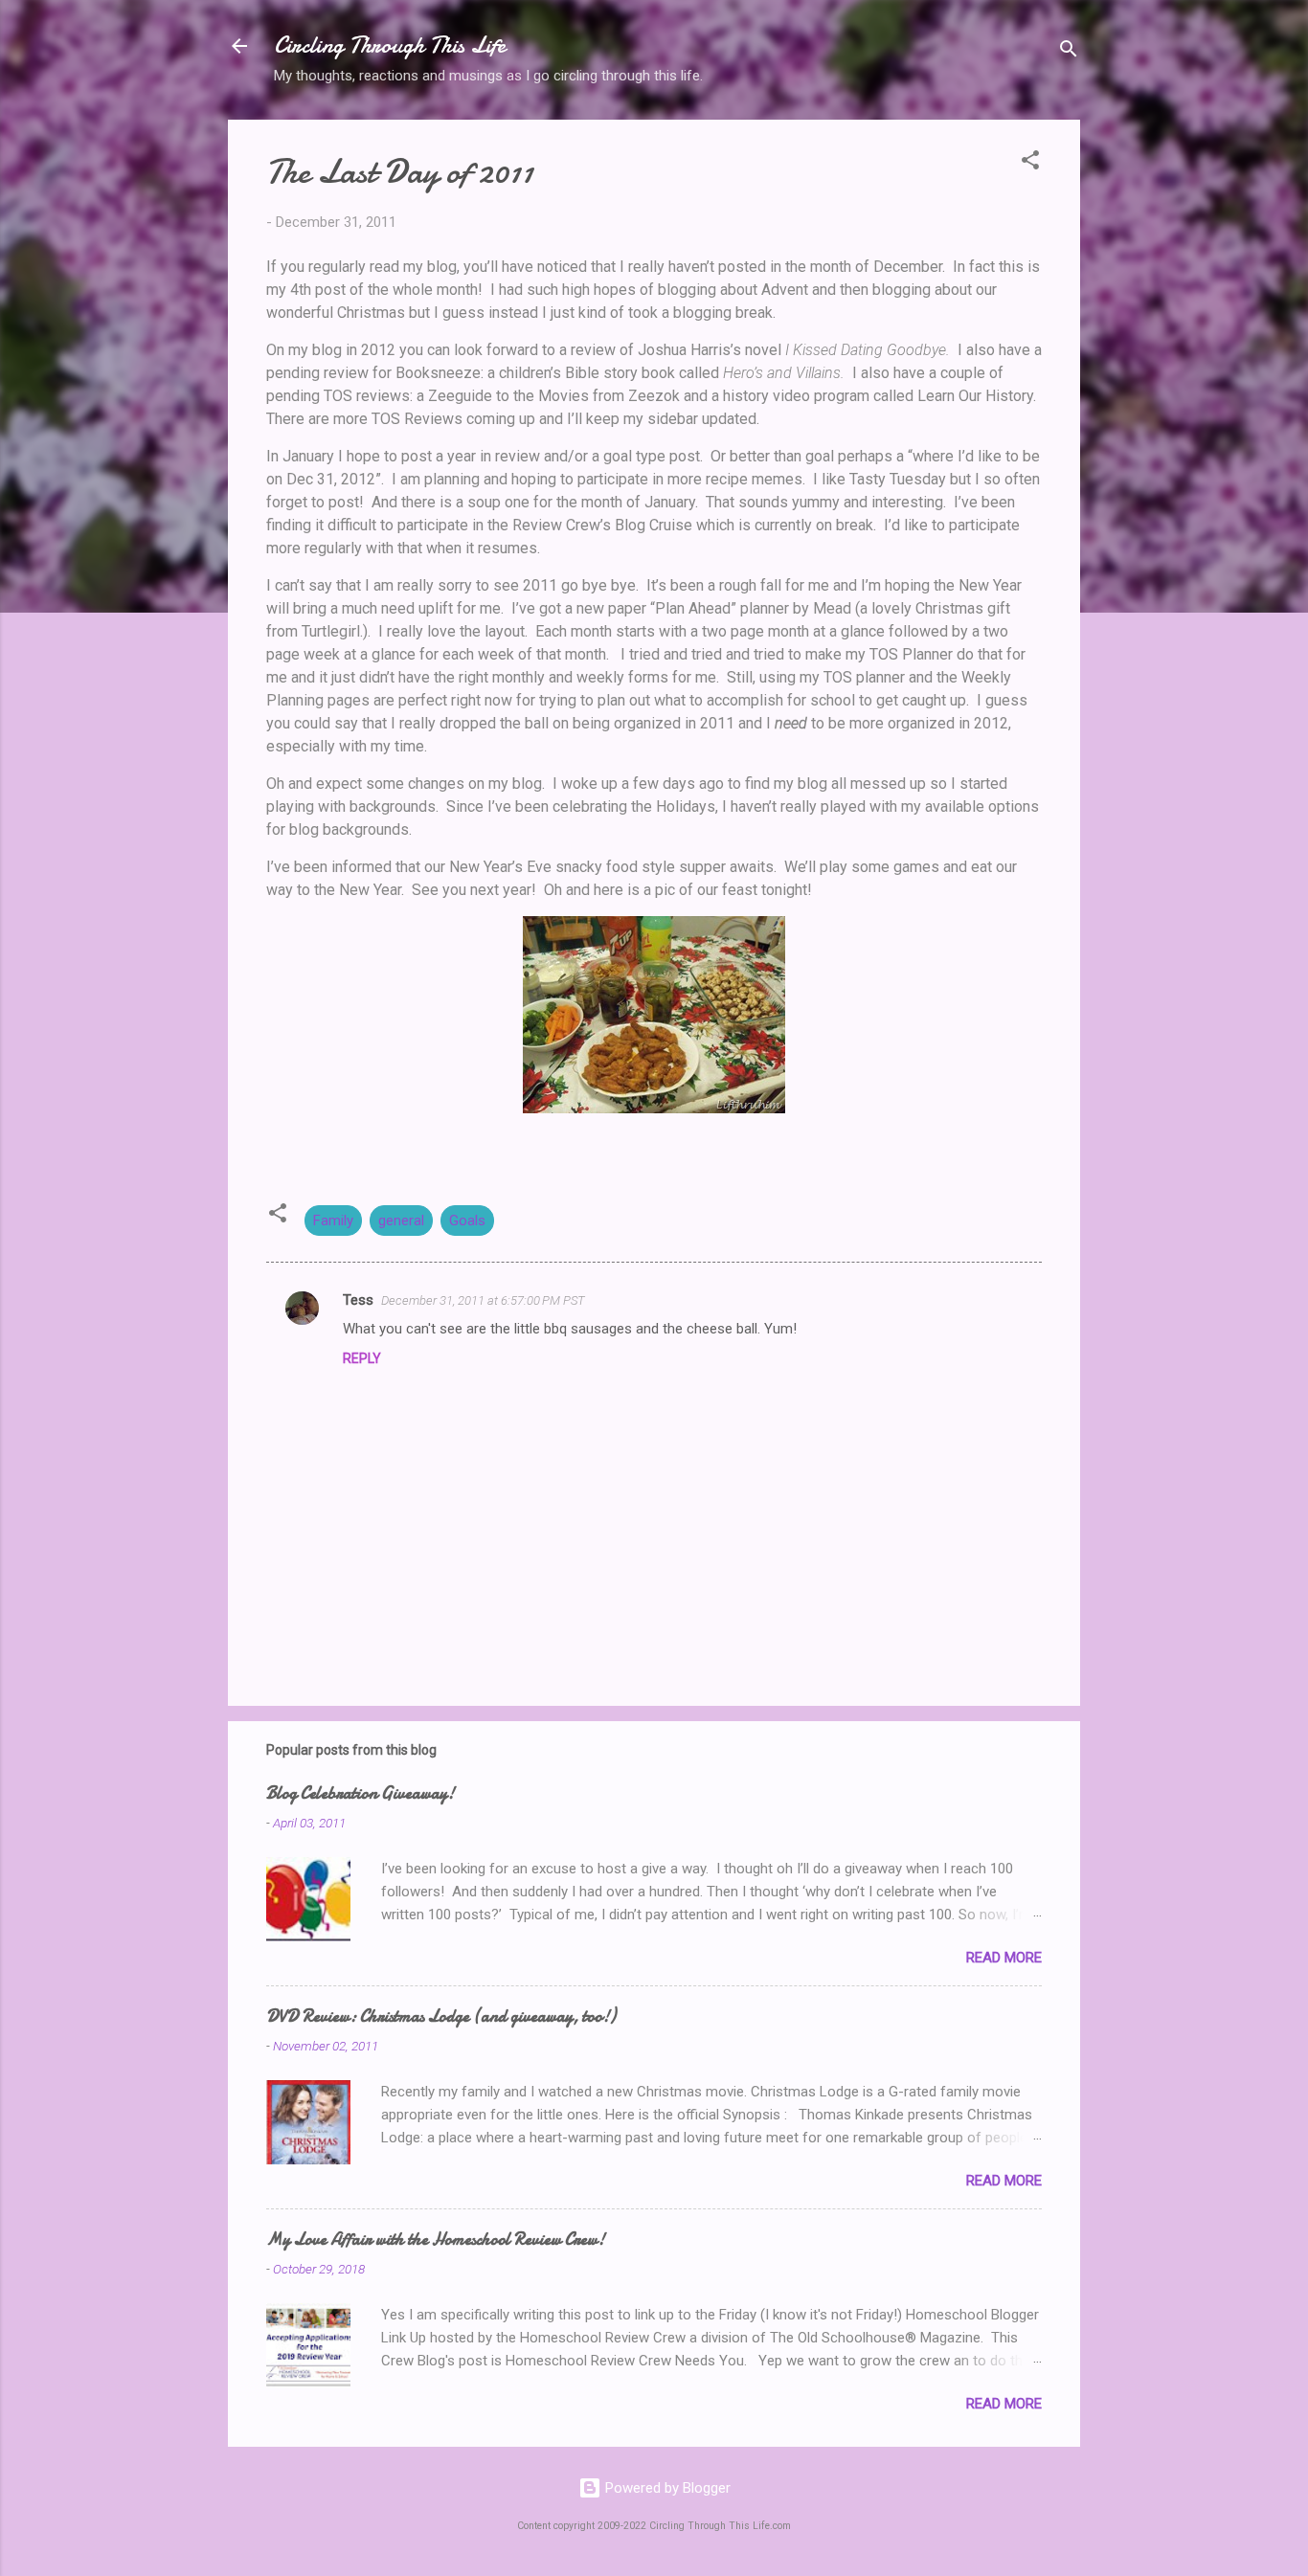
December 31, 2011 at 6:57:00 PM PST (483, 1300)
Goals (467, 1221)
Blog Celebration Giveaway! (361, 1793)
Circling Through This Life (390, 45)
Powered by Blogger (666, 2488)
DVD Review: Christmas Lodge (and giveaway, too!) (441, 2016)
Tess (358, 1300)
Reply (362, 1358)
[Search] (1069, 52)
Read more (1004, 1958)
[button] (1030, 163)
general (401, 1221)
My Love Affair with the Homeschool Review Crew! (436, 2240)
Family (333, 1221)
